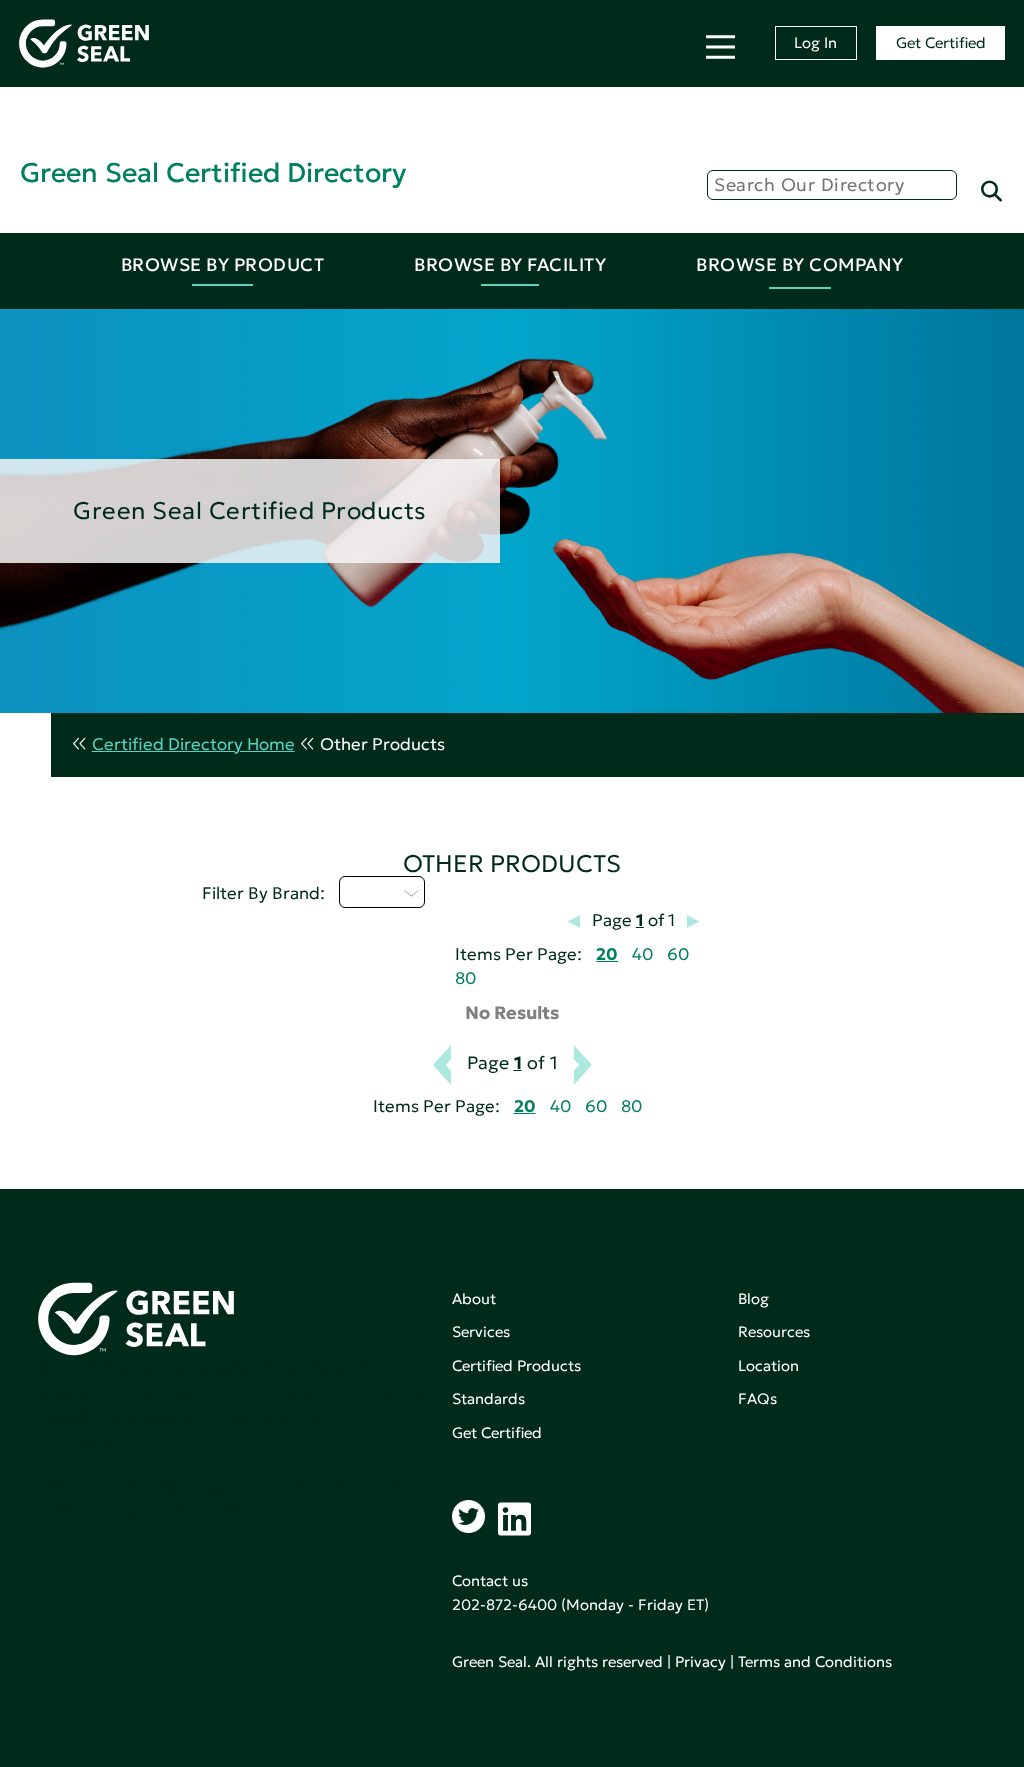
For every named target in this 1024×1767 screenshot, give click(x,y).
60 (678, 954)
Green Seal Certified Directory (213, 172)
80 (465, 978)
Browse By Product (223, 264)
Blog (753, 1298)
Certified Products (516, 1365)
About (474, 1298)
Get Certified (941, 42)
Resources (774, 1331)
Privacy (700, 1661)
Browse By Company (800, 264)
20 (607, 954)
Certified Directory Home (193, 744)
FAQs (757, 1398)
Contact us (490, 1580)
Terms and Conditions (815, 1661)
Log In (815, 42)
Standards (488, 1398)
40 (642, 954)
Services (481, 1331)
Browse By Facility (510, 264)
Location (768, 1365)
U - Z (370, 892)
